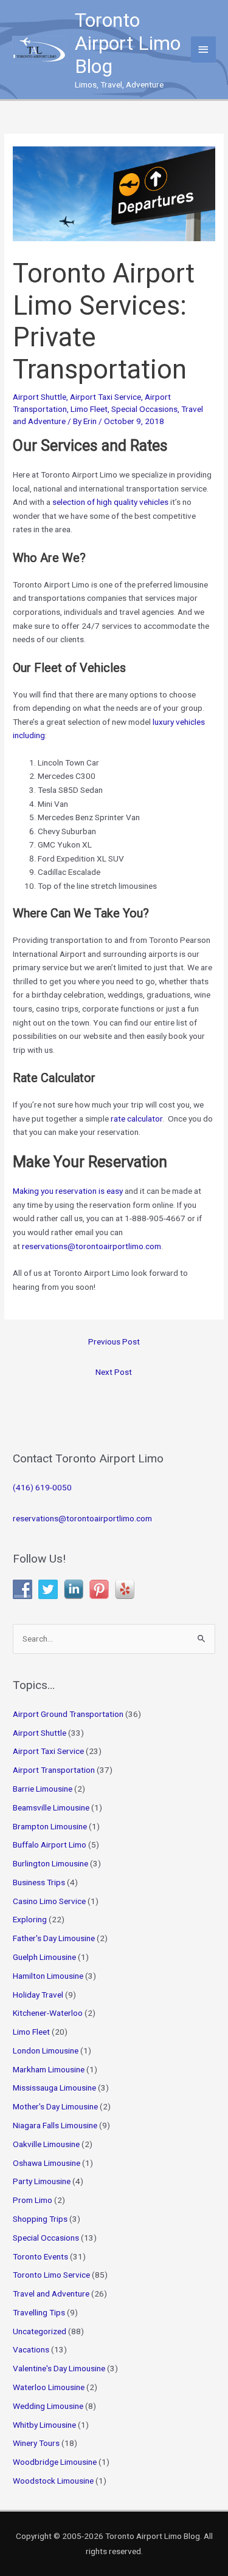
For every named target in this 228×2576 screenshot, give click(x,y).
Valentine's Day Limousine (59, 2368)
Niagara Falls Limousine (55, 2125)
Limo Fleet (89, 409)
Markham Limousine (49, 2069)
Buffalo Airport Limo (50, 1845)
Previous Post (114, 1341)
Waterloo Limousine (49, 2387)
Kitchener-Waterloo (48, 2013)
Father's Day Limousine (54, 1938)
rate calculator (136, 1118)
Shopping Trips (40, 2219)
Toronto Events (40, 2256)
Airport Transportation (54, 1770)
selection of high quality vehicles (110, 502)
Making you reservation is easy (68, 1191)
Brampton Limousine (50, 1826)
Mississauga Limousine (54, 2088)
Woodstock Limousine (53, 2481)
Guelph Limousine (44, 1957)
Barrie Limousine (43, 1789)
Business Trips (39, 1882)
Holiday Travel (38, 1995)
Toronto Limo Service (51, 2275)
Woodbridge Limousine (55, 2462)
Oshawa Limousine (47, 2163)
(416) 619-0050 (42, 1487)
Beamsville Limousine (51, 1807)
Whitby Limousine (44, 2425)
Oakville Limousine (46, 2144)
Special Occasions (144, 409)
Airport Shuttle (40, 397)
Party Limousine (42, 2181)
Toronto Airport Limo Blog (128, 43)
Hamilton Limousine (48, 1976)
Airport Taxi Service (105, 397)
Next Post (114, 1372)
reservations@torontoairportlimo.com (82, 1518)
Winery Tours (36, 2443)
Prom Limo (33, 2200)
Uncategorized (40, 2331)
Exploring (30, 1919)
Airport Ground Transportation (68, 1714)
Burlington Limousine (50, 1863)
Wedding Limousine (48, 2406)
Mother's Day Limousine (55, 2106)
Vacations (31, 2349)
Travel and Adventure (51, 2293)
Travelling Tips (39, 2312)
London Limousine (46, 2050)
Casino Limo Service (49, 1901)
